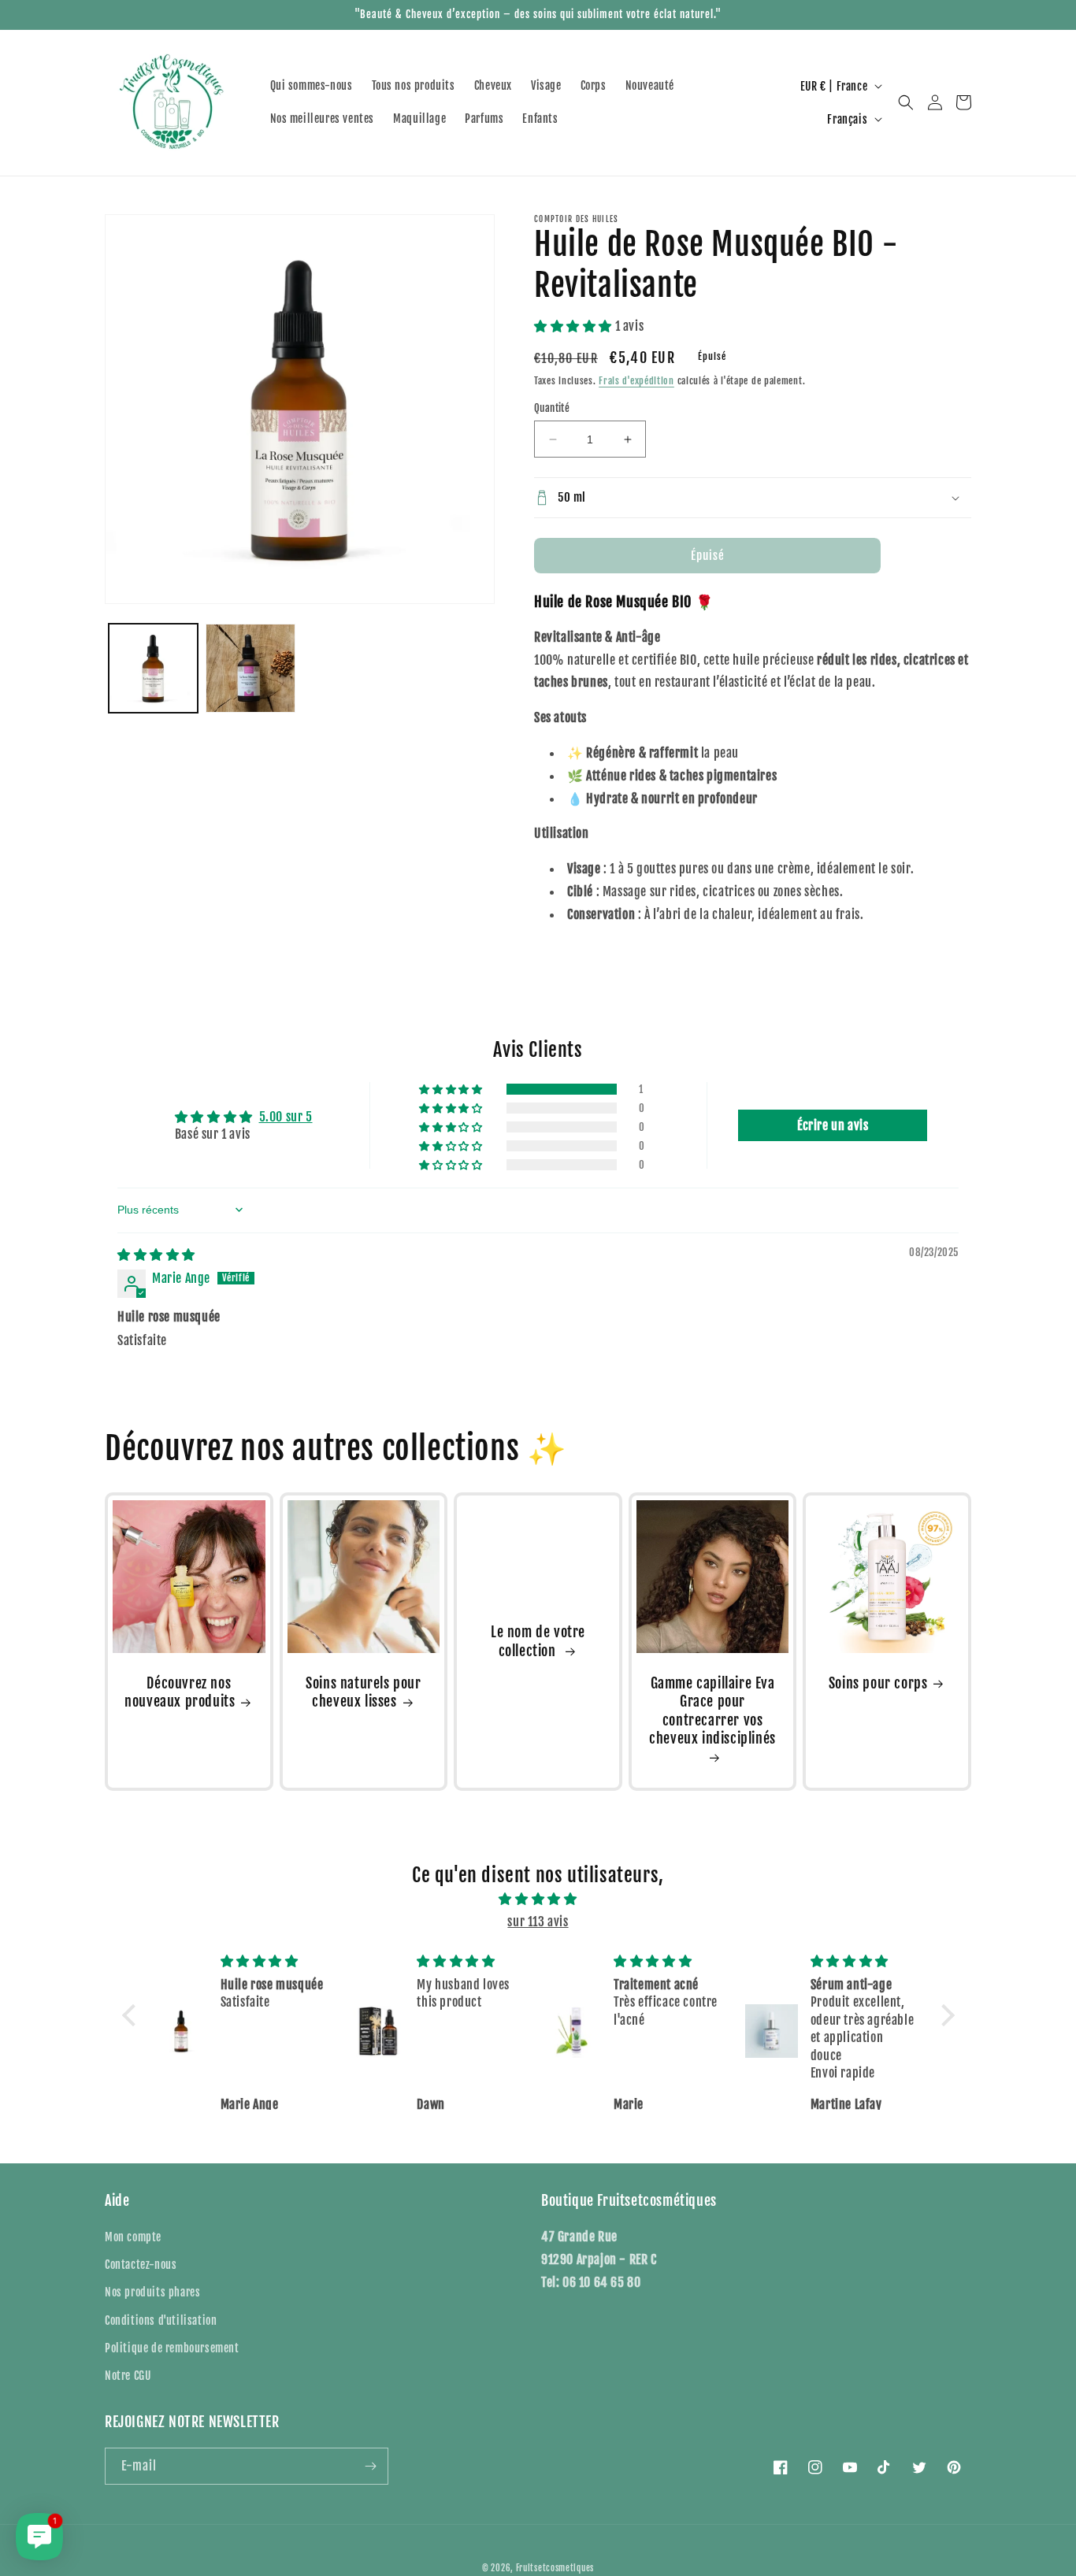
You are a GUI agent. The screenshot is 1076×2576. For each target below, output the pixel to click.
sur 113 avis (538, 1922)
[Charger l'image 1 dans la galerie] (153, 668)
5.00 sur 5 (286, 1117)
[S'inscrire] (370, 2466)
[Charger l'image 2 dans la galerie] (250, 668)
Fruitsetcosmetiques (555, 2568)
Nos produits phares (152, 2292)
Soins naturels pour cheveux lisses (363, 1692)
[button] (906, 102)
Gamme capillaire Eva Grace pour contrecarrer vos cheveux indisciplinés (712, 1711)
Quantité (552, 408)
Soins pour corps (878, 1683)
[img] (156, 1255)
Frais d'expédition (636, 381)
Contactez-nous (141, 2265)
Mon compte (133, 2237)
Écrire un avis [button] (833, 1125)
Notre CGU (128, 2376)
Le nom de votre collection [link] (538, 1641)
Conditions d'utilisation (161, 2320)
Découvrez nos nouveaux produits (180, 1692)
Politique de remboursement (172, 2348)
